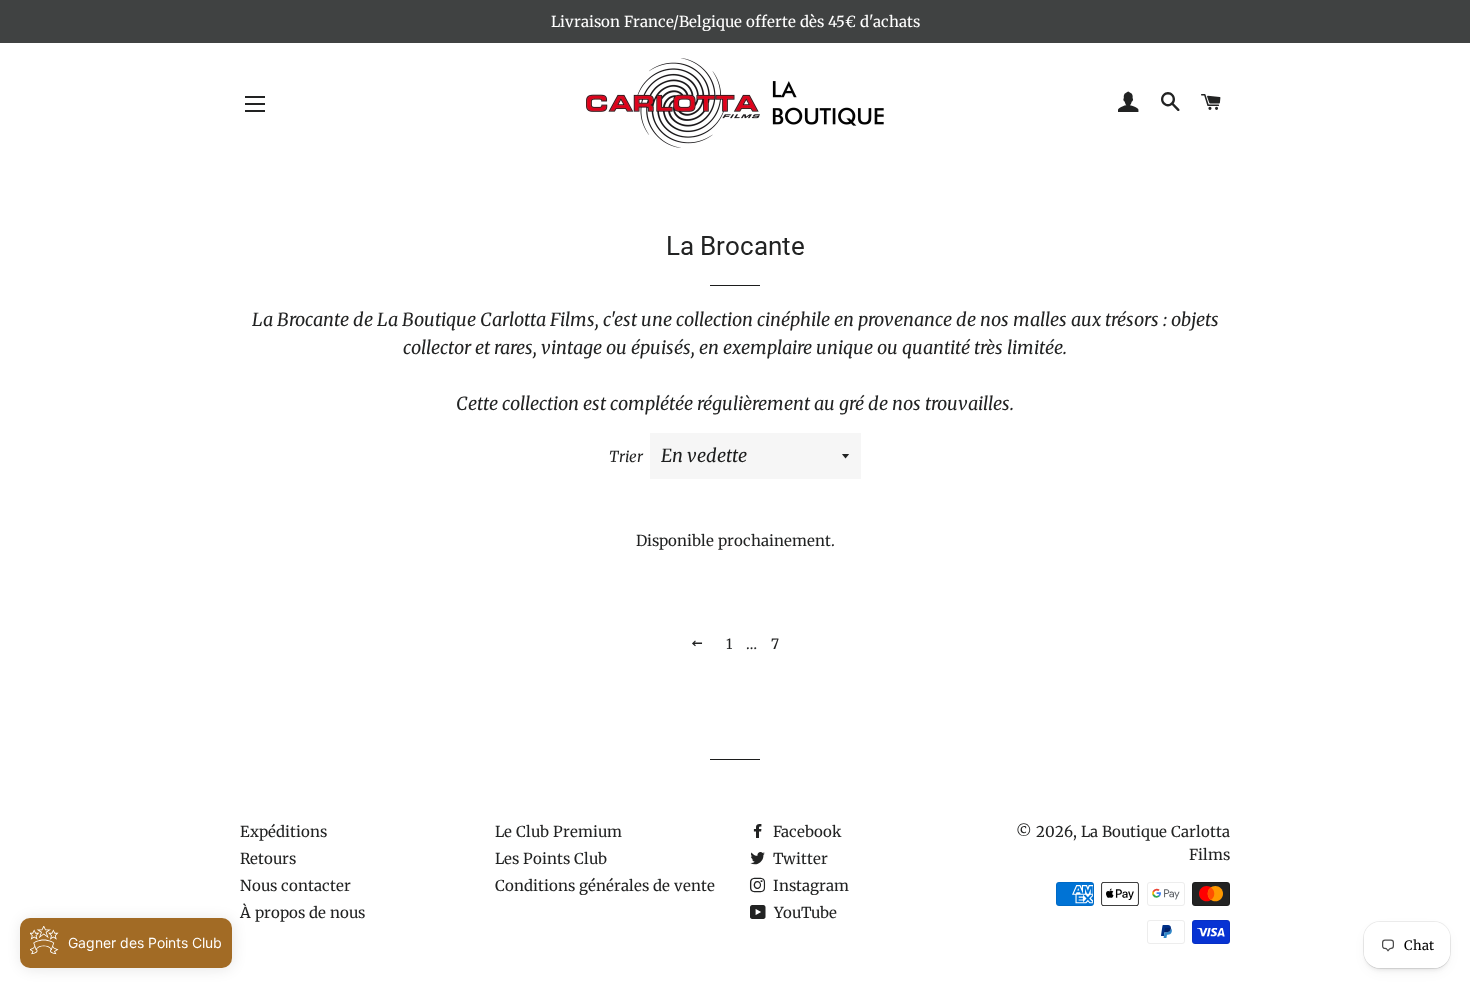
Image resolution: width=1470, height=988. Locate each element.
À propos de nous (302, 912)
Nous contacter (295, 885)
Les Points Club (551, 858)
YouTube (803, 912)
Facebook (805, 831)
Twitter (798, 858)
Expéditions (283, 831)
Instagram (809, 885)
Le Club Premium (558, 831)
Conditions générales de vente (605, 885)
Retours (268, 858)
